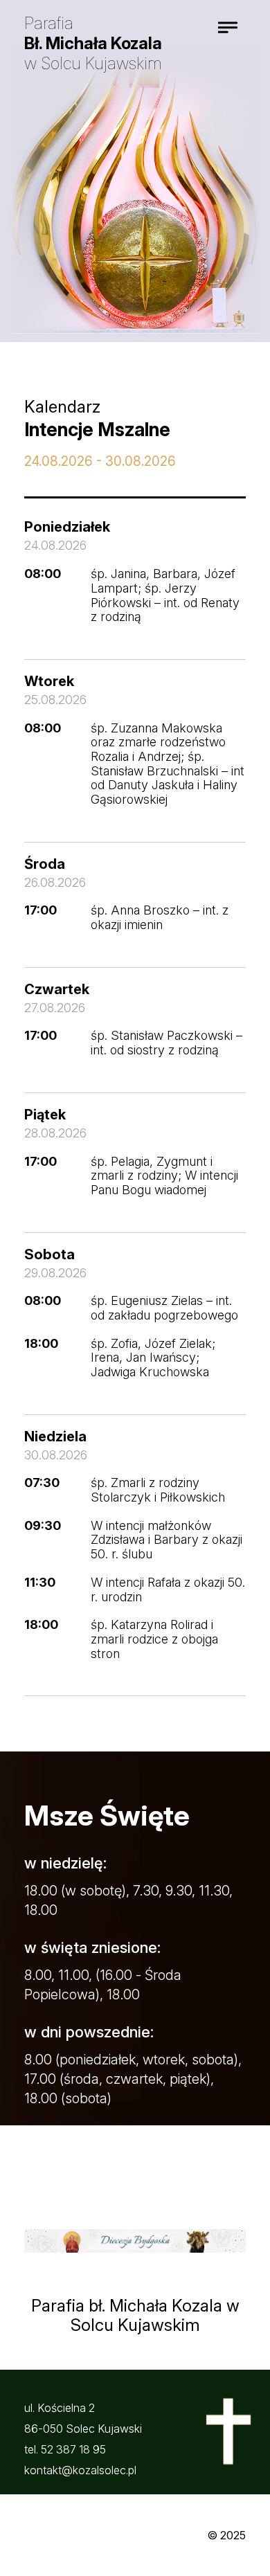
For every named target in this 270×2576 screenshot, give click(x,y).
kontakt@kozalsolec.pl (80, 2470)
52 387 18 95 (73, 2449)
